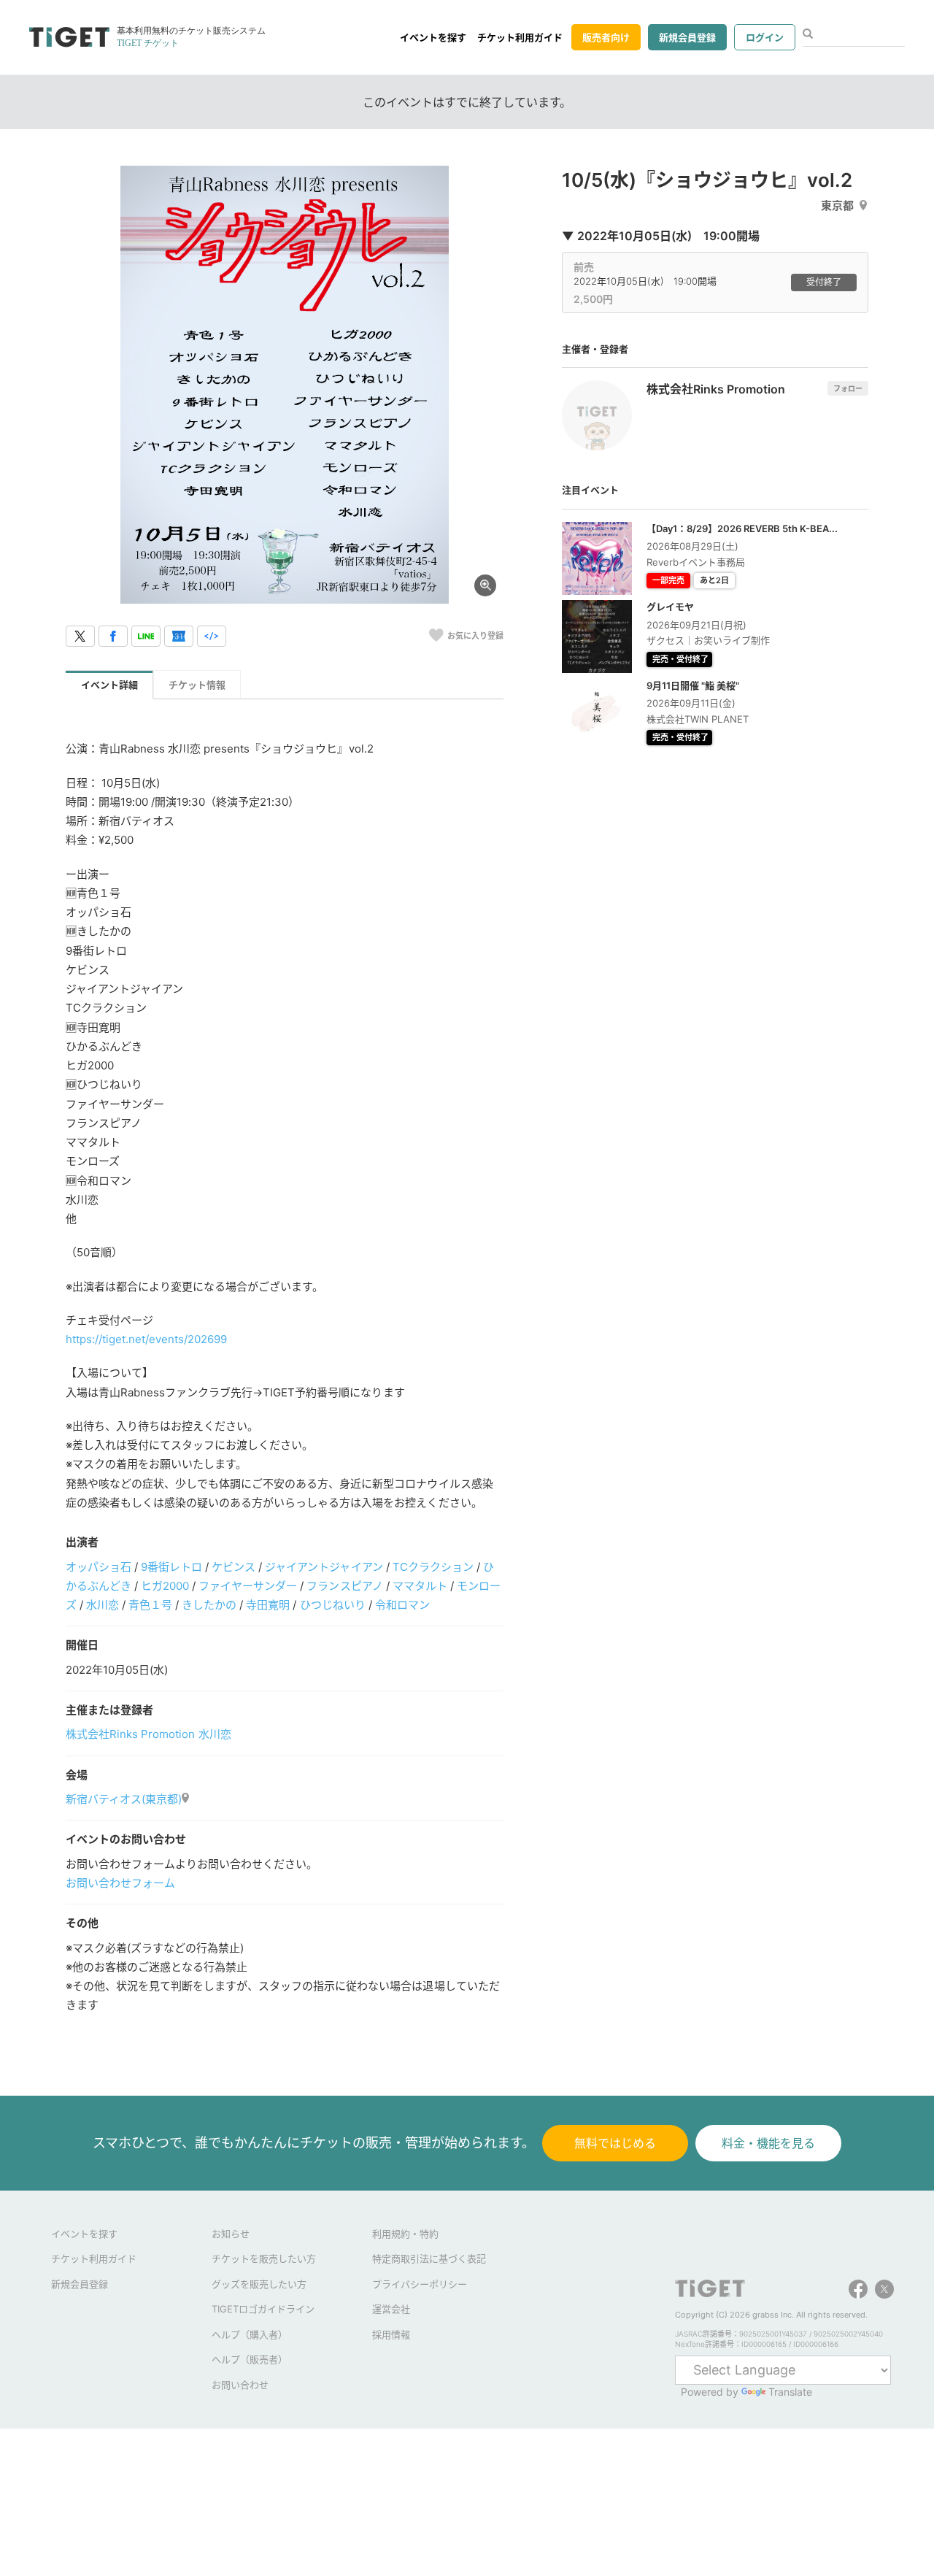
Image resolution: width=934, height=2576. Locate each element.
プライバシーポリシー (420, 2284)
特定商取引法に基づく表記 (429, 2258)
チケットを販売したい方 (264, 2258)
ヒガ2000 (165, 1586)
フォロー (848, 388)
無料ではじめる (615, 2143)
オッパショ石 (99, 1567)
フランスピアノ (344, 1586)
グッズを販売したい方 (259, 2284)
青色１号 (150, 1605)
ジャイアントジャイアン (324, 1567)
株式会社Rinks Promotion (130, 1734)
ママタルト (420, 1586)
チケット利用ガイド (520, 37)
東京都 (837, 205)
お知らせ (231, 2234)
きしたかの (209, 1605)
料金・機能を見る (768, 2143)
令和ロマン (402, 1605)
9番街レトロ (171, 1567)
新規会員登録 (687, 37)
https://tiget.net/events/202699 (146, 1339)
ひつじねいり (333, 1605)
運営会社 (391, 2309)
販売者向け (606, 37)
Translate (790, 2392)
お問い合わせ (240, 2385)
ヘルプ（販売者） (250, 2359)
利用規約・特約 (405, 2234)
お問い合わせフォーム (120, 1883)
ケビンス (233, 1567)
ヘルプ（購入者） (250, 2334)
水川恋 (103, 1605)
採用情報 (391, 2334)
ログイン (765, 37)
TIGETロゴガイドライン (263, 2309)
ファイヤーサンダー (248, 1586)
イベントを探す (433, 37)
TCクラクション (433, 1567)
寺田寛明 (268, 1605)
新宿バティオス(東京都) (124, 1799)
